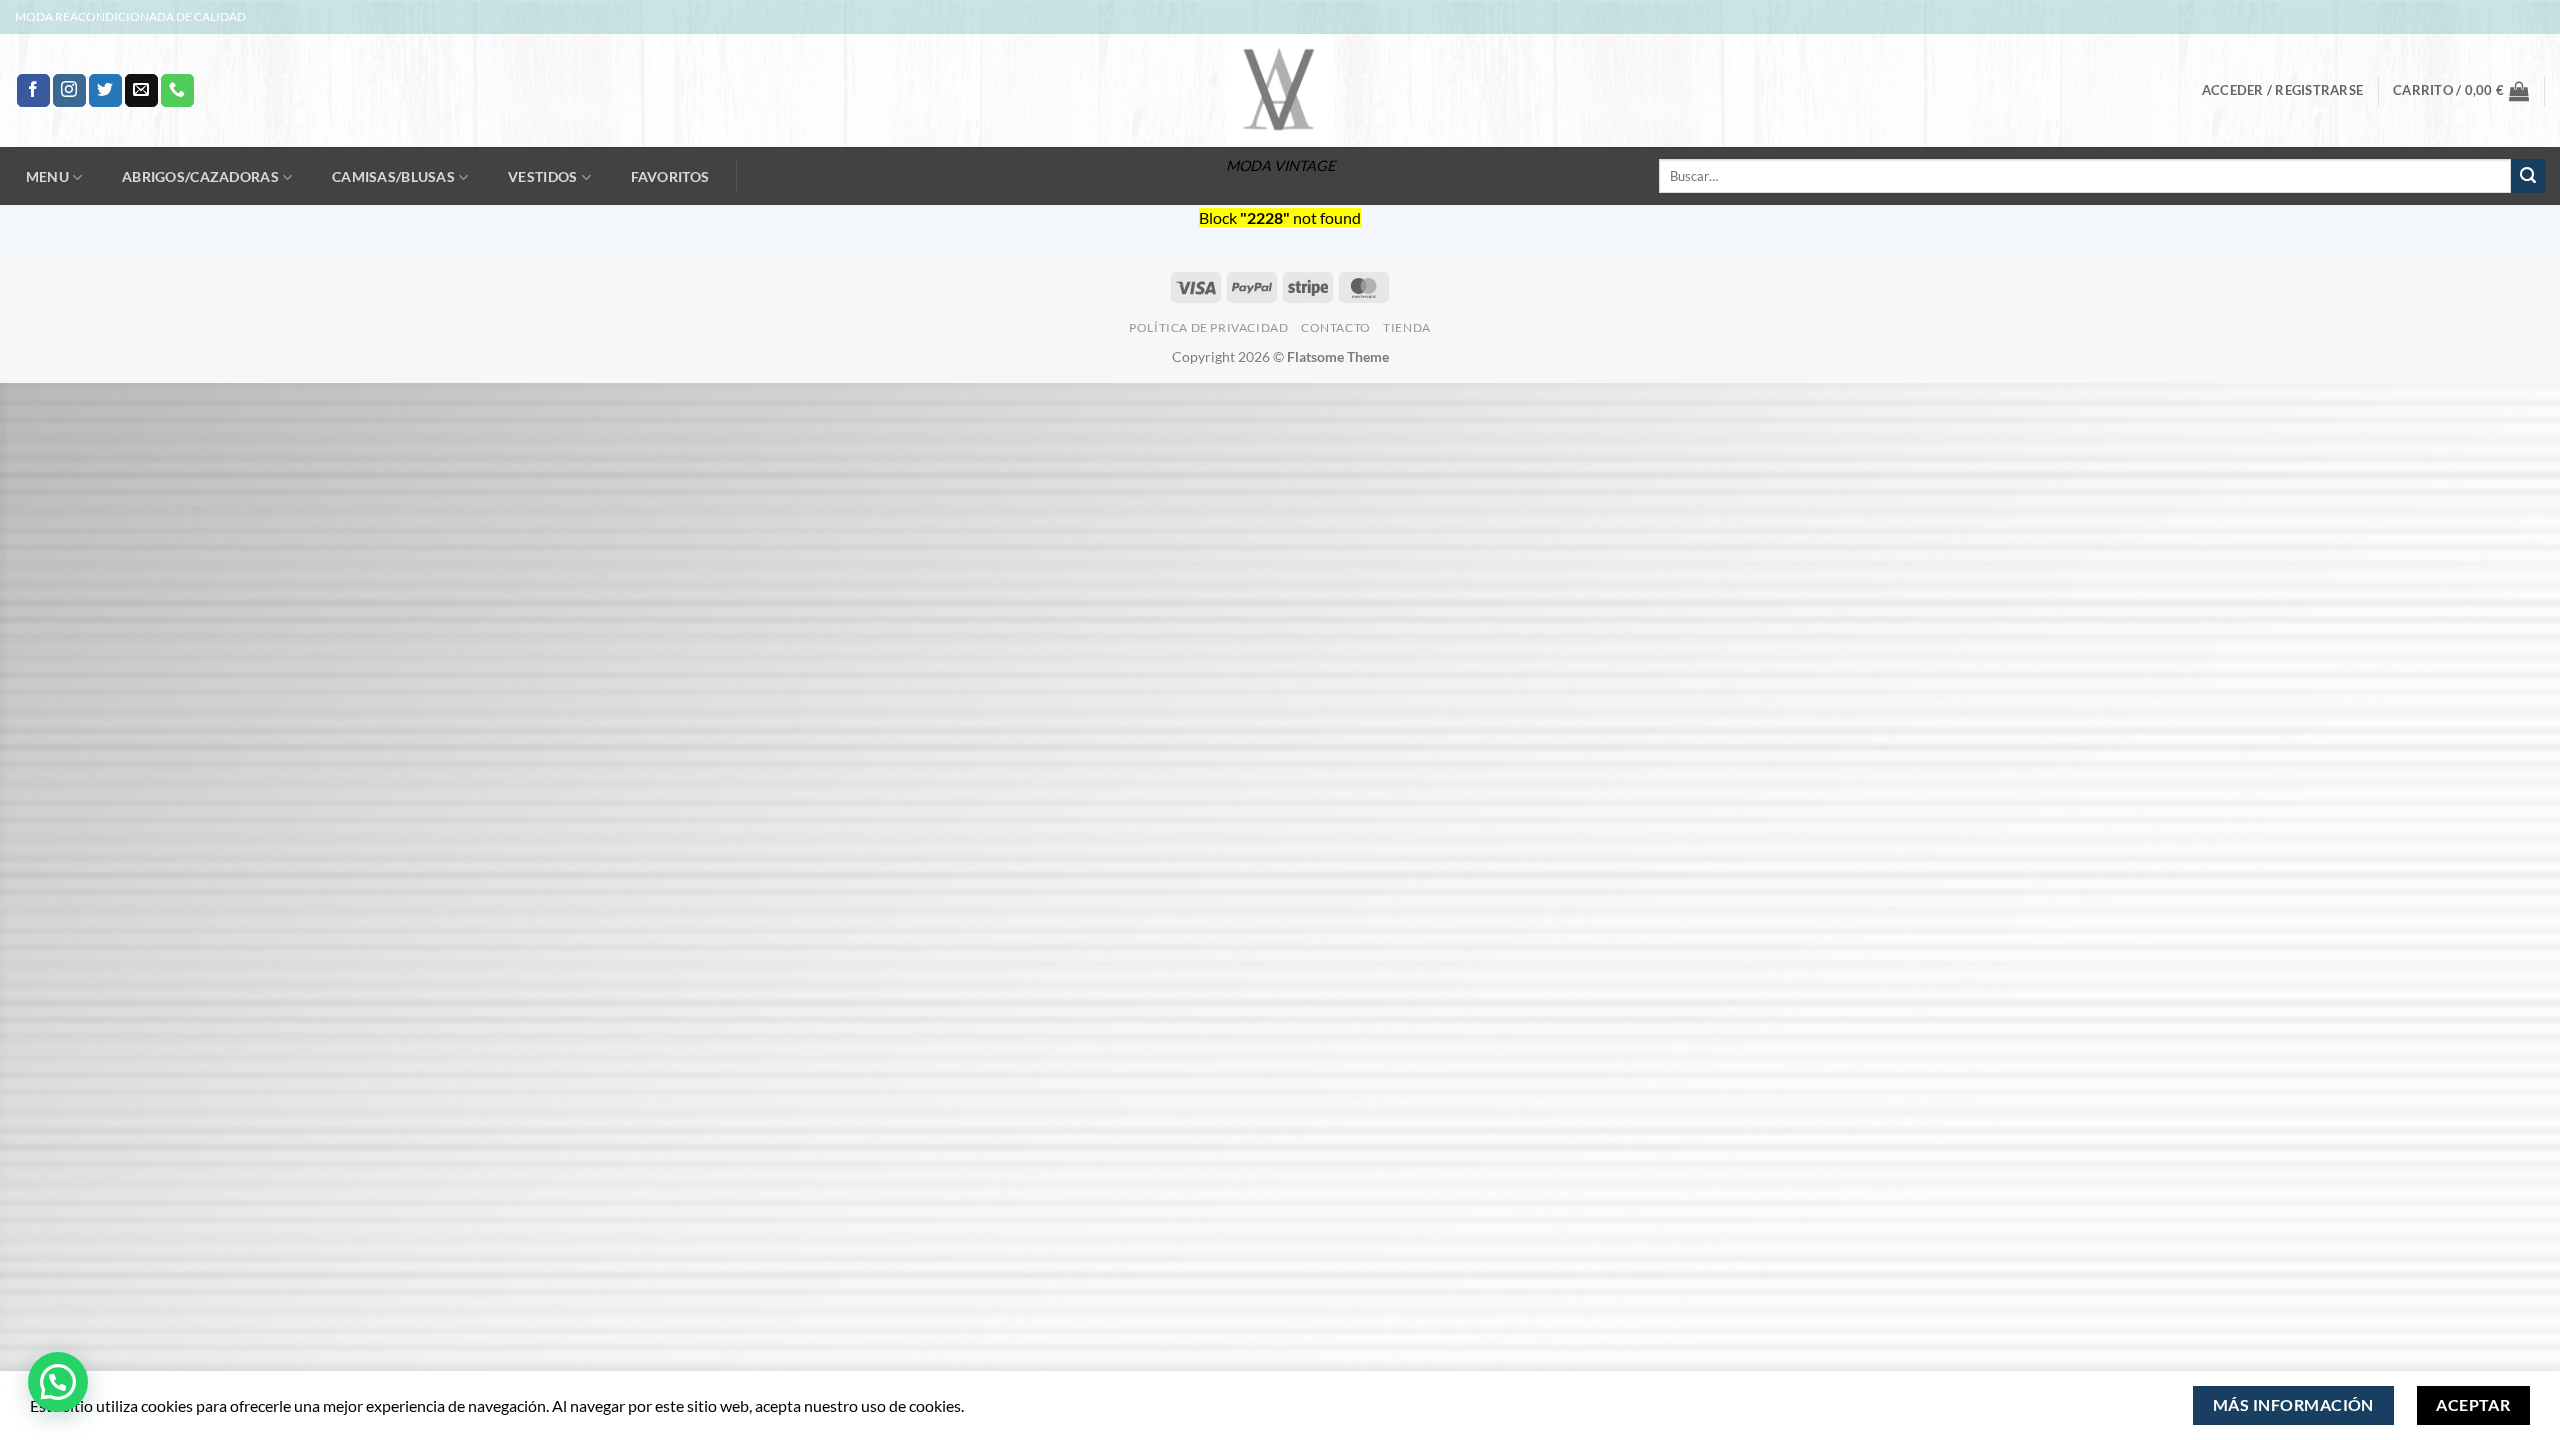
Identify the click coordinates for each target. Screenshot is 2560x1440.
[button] (2282, 90)
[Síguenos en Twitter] (105, 91)
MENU (47, 176)
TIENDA (1407, 327)
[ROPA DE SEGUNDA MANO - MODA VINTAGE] (1280, 90)
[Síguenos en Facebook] (33, 91)
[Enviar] (2528, 176)
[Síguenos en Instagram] (69, 91)
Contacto (1336, 327)
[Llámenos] (177, 91)
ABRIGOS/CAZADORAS (200, 176)
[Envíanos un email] (141, 91)
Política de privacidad (1208, 327)
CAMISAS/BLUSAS (393, 176)
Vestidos (542, 176)
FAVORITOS (670, 177)
